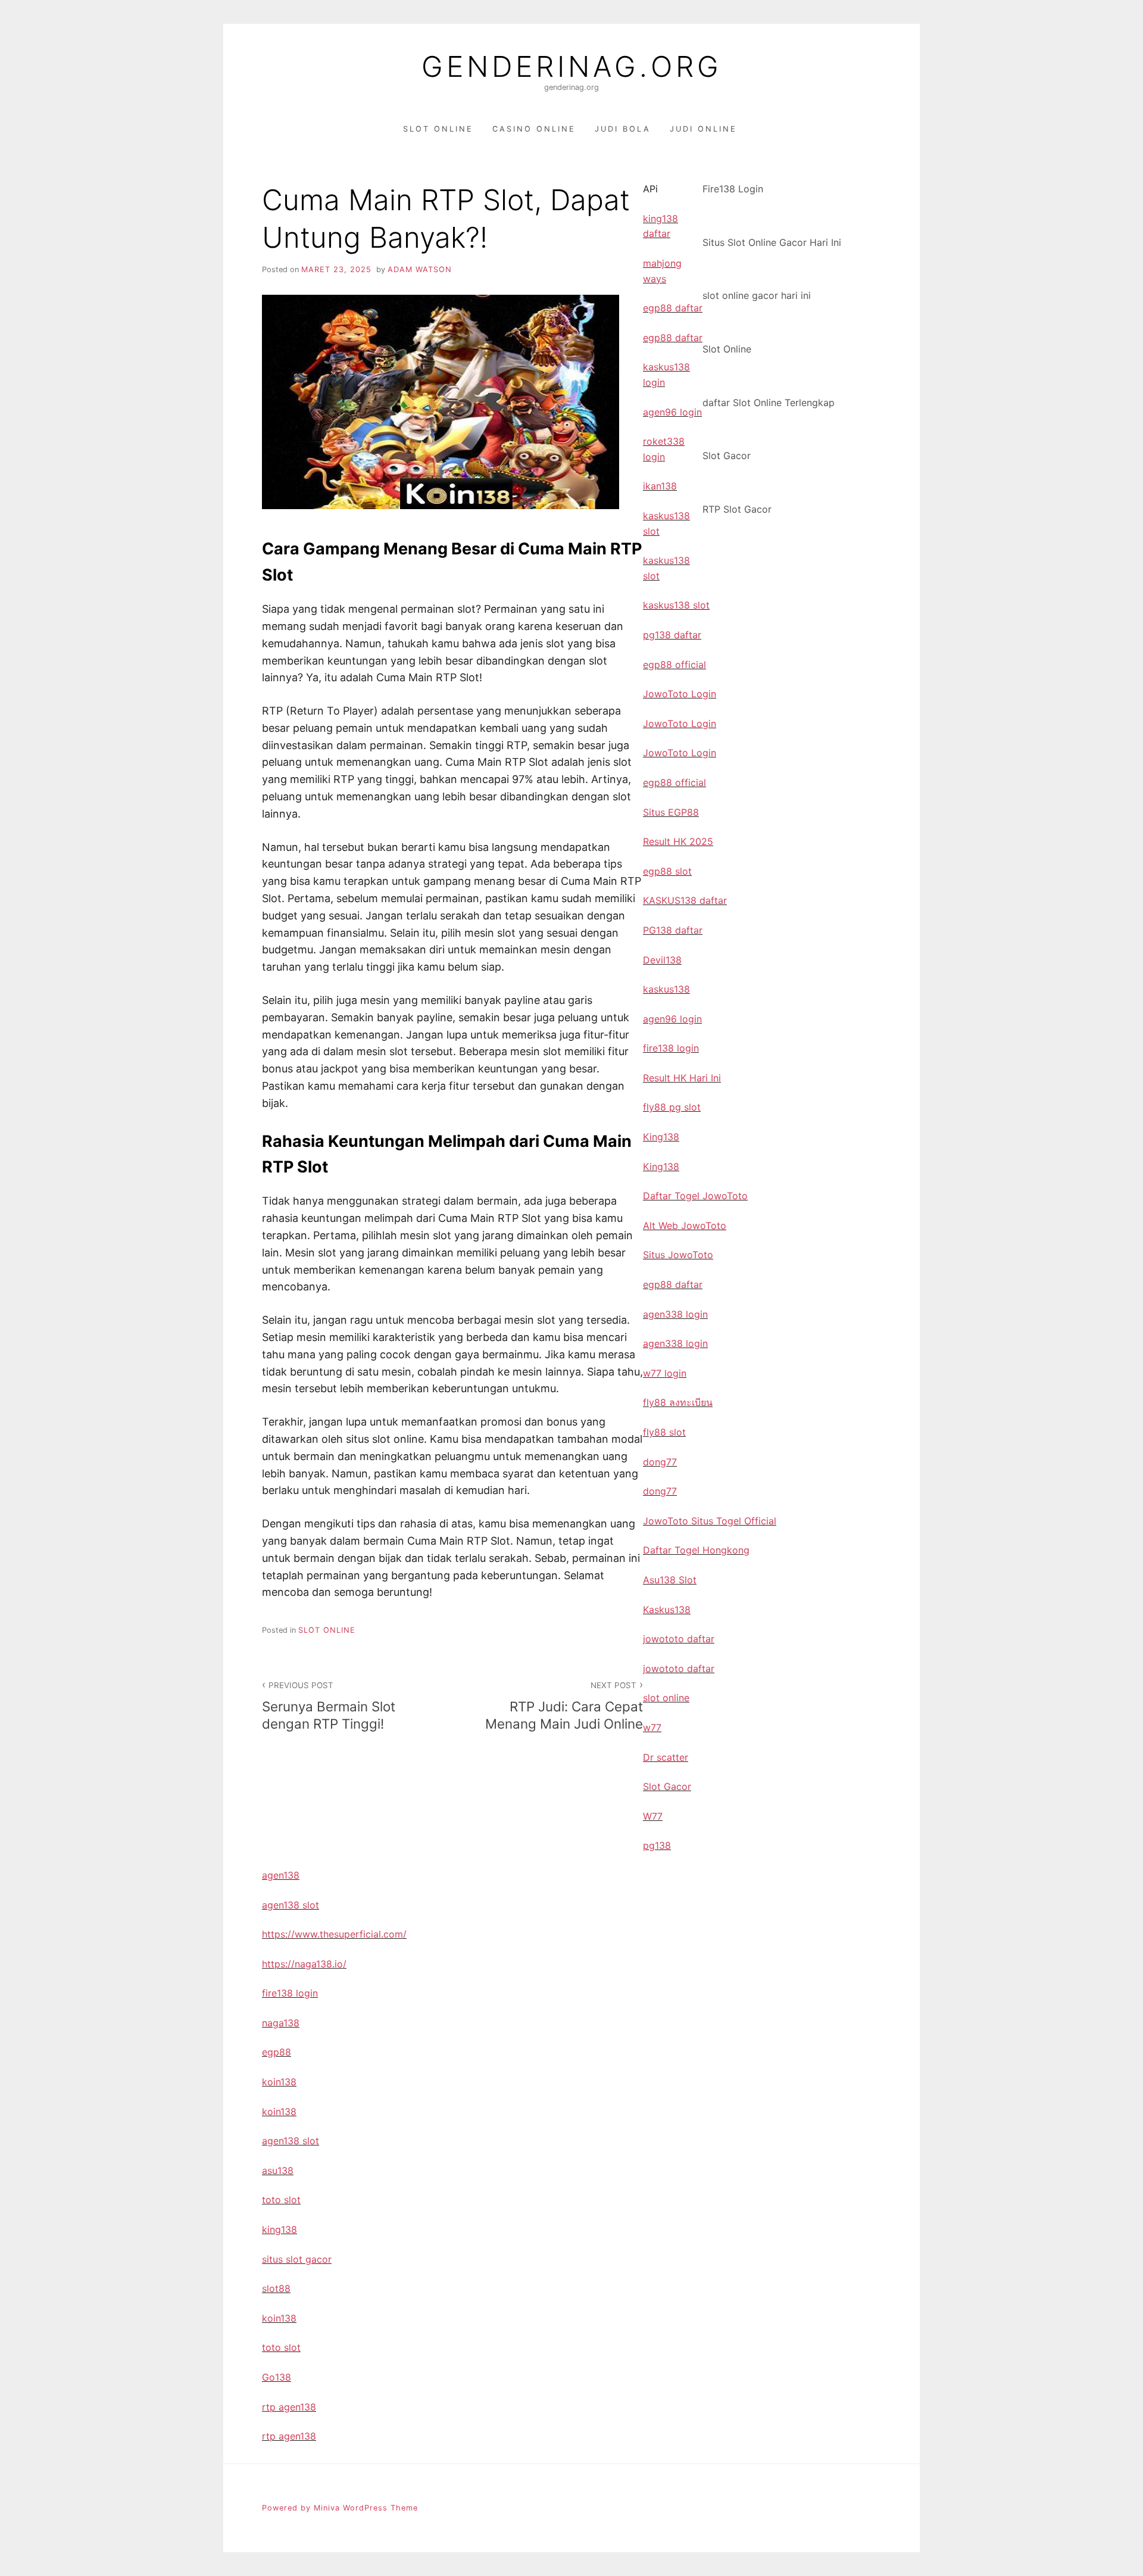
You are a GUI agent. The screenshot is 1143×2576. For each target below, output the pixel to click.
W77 (653, 1816)
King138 (661, 1137)
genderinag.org (572, 67)
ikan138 (660, 486)
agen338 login (675, 1314)
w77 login (665, 1373)
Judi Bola (623, 129)
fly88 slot (664, 1432)
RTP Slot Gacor (737, 509)
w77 (652, 1727)
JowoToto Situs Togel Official (710, 1521)
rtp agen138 (289, 2407)
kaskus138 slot (676, 605)
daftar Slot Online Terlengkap (769, 403)
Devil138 (662, 960)
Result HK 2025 (678, 841)
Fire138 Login (733, 189)
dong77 (660, 1462)
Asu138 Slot (670, 1580)
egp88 (277, 2052)
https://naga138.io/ (304, 1964)
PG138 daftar (673, 930)
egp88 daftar (673, 308)
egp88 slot (667, 871)
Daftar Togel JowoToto (695, 1196)
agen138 (281, 1875)
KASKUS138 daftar (685, 900)
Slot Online (438, 129)
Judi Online (703, 129)
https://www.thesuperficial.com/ (334, 1934)
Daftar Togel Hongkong (696, 1550)
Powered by (288, 2508)
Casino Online (534, 129)
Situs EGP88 (671, 812)
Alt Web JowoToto (685, 1225)
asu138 (278, 2170)
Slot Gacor (727, 456)
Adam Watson (420, 269)
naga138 (281, 2023)
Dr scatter (666, 1757)
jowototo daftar (679, 1639)
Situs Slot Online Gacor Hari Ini (772, 242)
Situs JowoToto (678, 1255)
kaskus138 (666, 989)
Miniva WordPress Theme (366, 2508)
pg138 (657, 1845)
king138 (279, 2229)
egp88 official (674, 665)
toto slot (281, 2200)
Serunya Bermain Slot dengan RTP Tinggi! (329, 1706)
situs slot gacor (297, 2259)
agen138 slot (291, 1905)
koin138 (279, 2082)
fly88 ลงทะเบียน (678, 1402)
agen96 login (672, 412)
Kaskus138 (667, 1610)
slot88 (276, 2288)
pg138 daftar (672, 635)
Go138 (277, 2377)
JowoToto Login (680, 694)
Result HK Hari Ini (682, 1078)
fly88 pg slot (672, 1107)
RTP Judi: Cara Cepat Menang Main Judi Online (564, 1706)
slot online (666, 1698)
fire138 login (671, 1048)
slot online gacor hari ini (757, 295)
